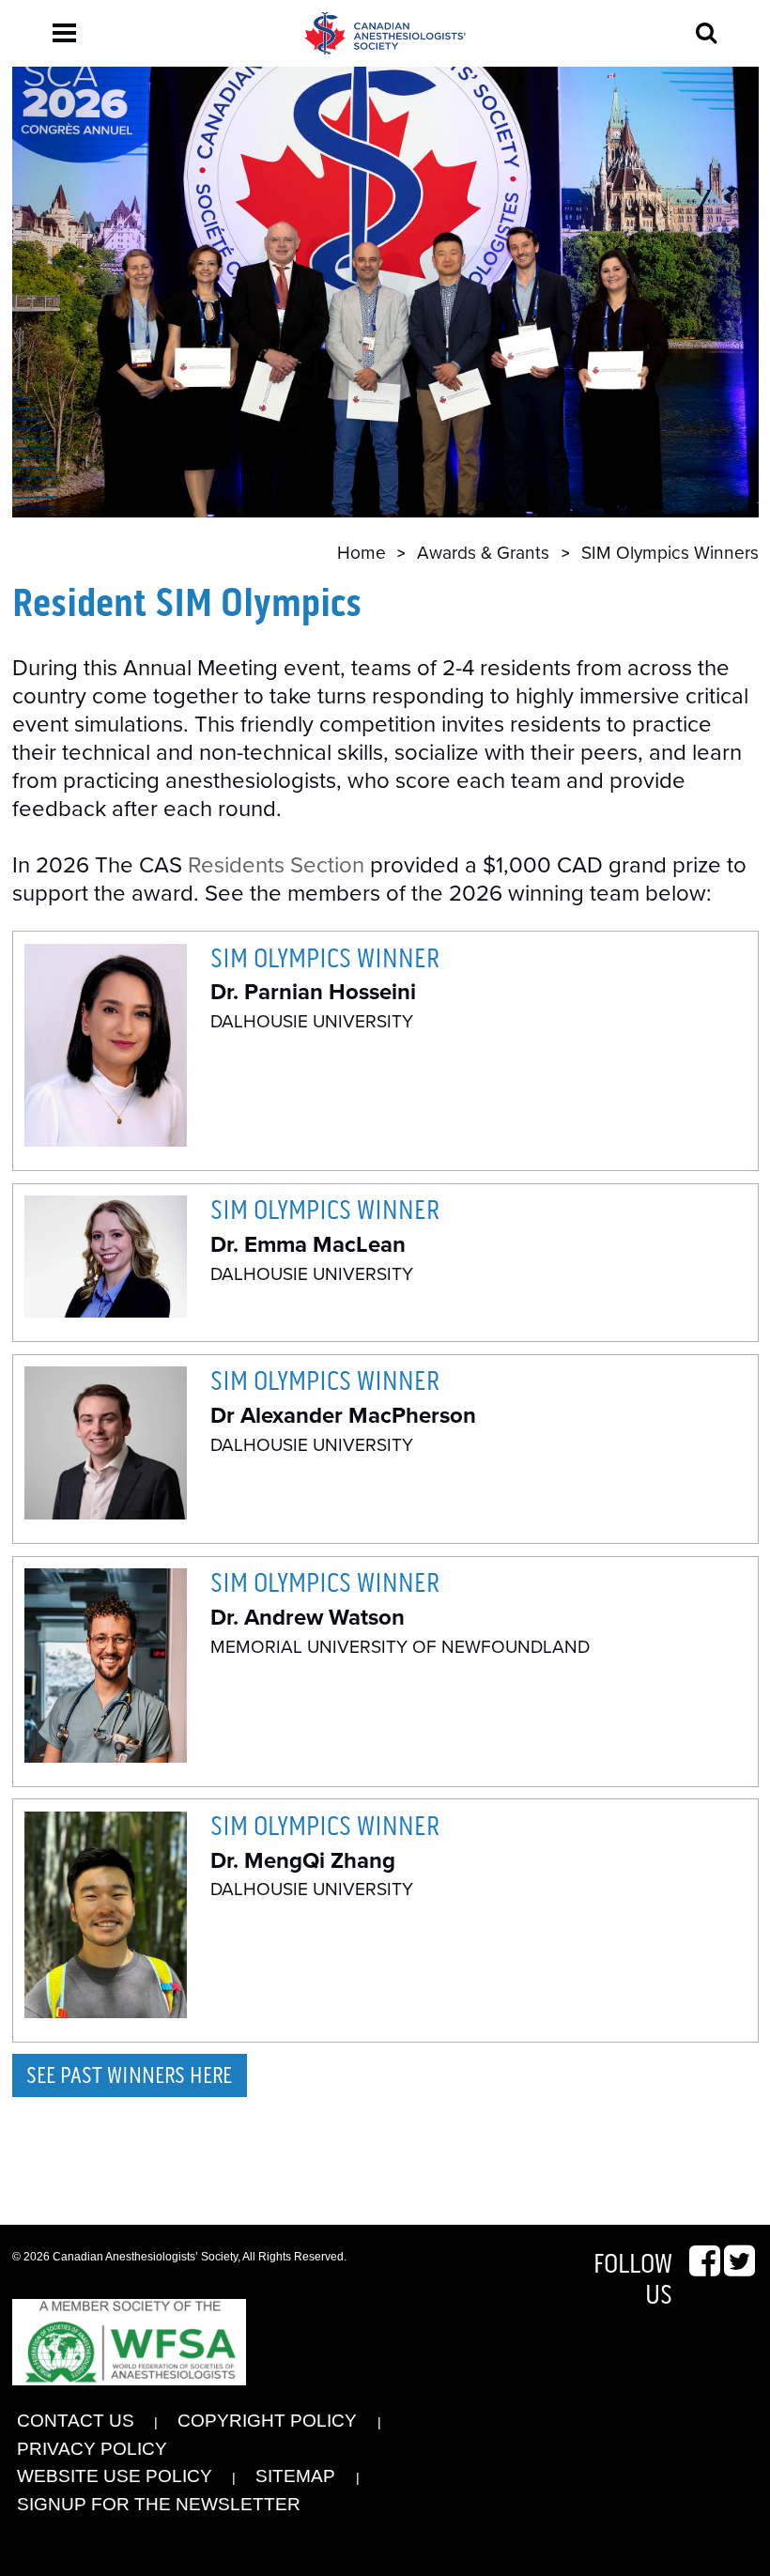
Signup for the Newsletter (159, 2504)
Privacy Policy (92, 2449)
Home (362, 553)
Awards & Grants (483, 553)
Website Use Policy (115, 2476)
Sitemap (295, 2476)
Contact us (76, 2421)
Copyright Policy (267, 2421)
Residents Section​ (276, 865)
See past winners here (129, 2076)
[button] (64, 33)
